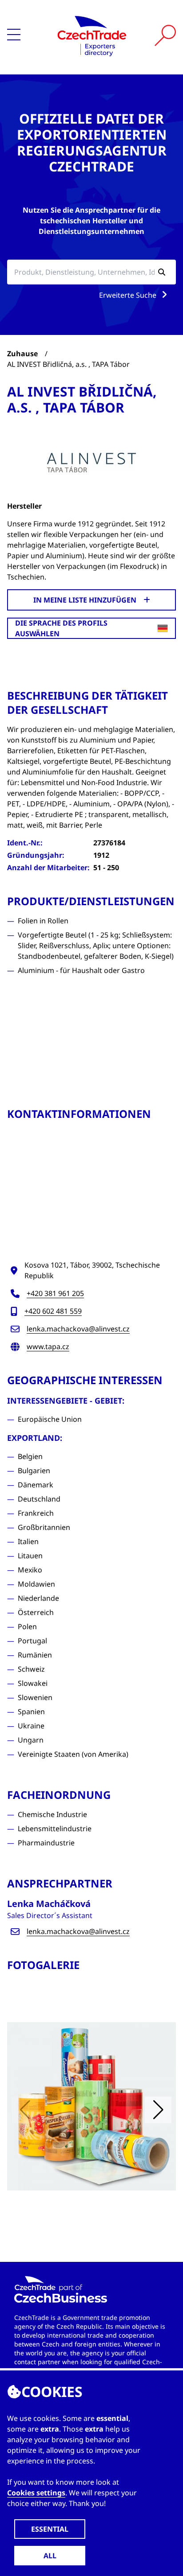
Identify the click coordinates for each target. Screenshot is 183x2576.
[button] (158, 2110)
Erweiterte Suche (129, 295)
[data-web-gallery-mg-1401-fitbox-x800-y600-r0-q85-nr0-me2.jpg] (91, 2106)
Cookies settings (36, 2493)
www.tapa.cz (48, 1346)
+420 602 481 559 (53, 1311)
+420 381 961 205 (55, 1293)
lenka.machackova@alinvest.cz (78, 1329)
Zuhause (22, 354)
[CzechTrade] (92, 35)
